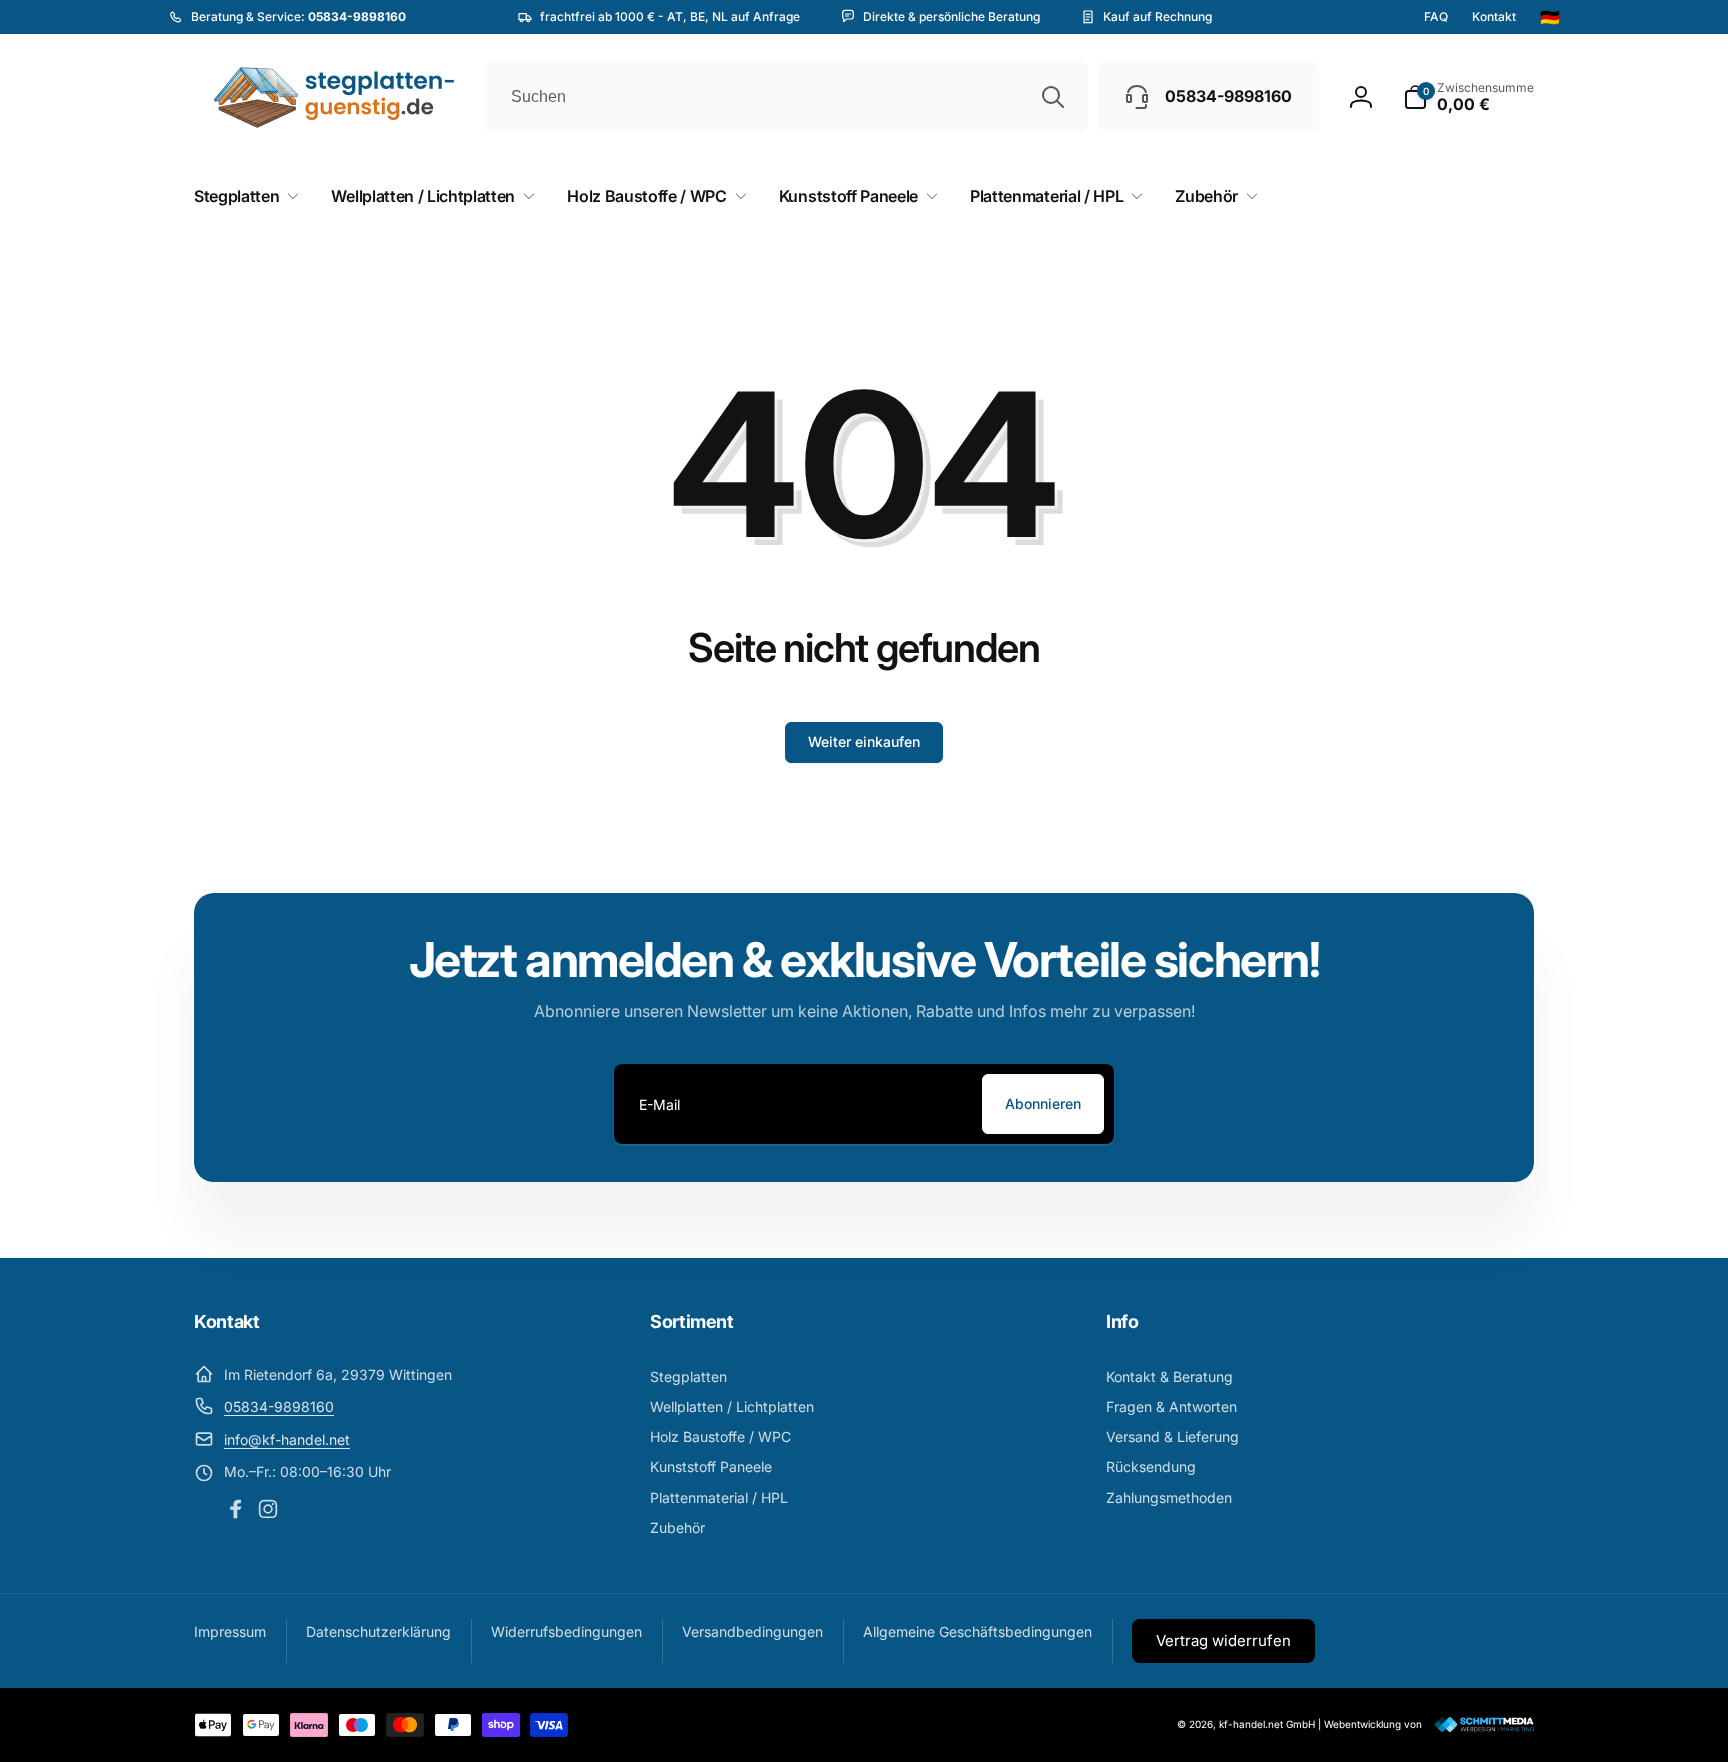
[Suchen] (1053, 97)
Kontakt (1494, 17)
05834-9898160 (279, 1406)
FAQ (1436, 17)
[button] (1468, 97)
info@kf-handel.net (287, 1439)
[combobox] (786, 97)
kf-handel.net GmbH (1267, 1724)
